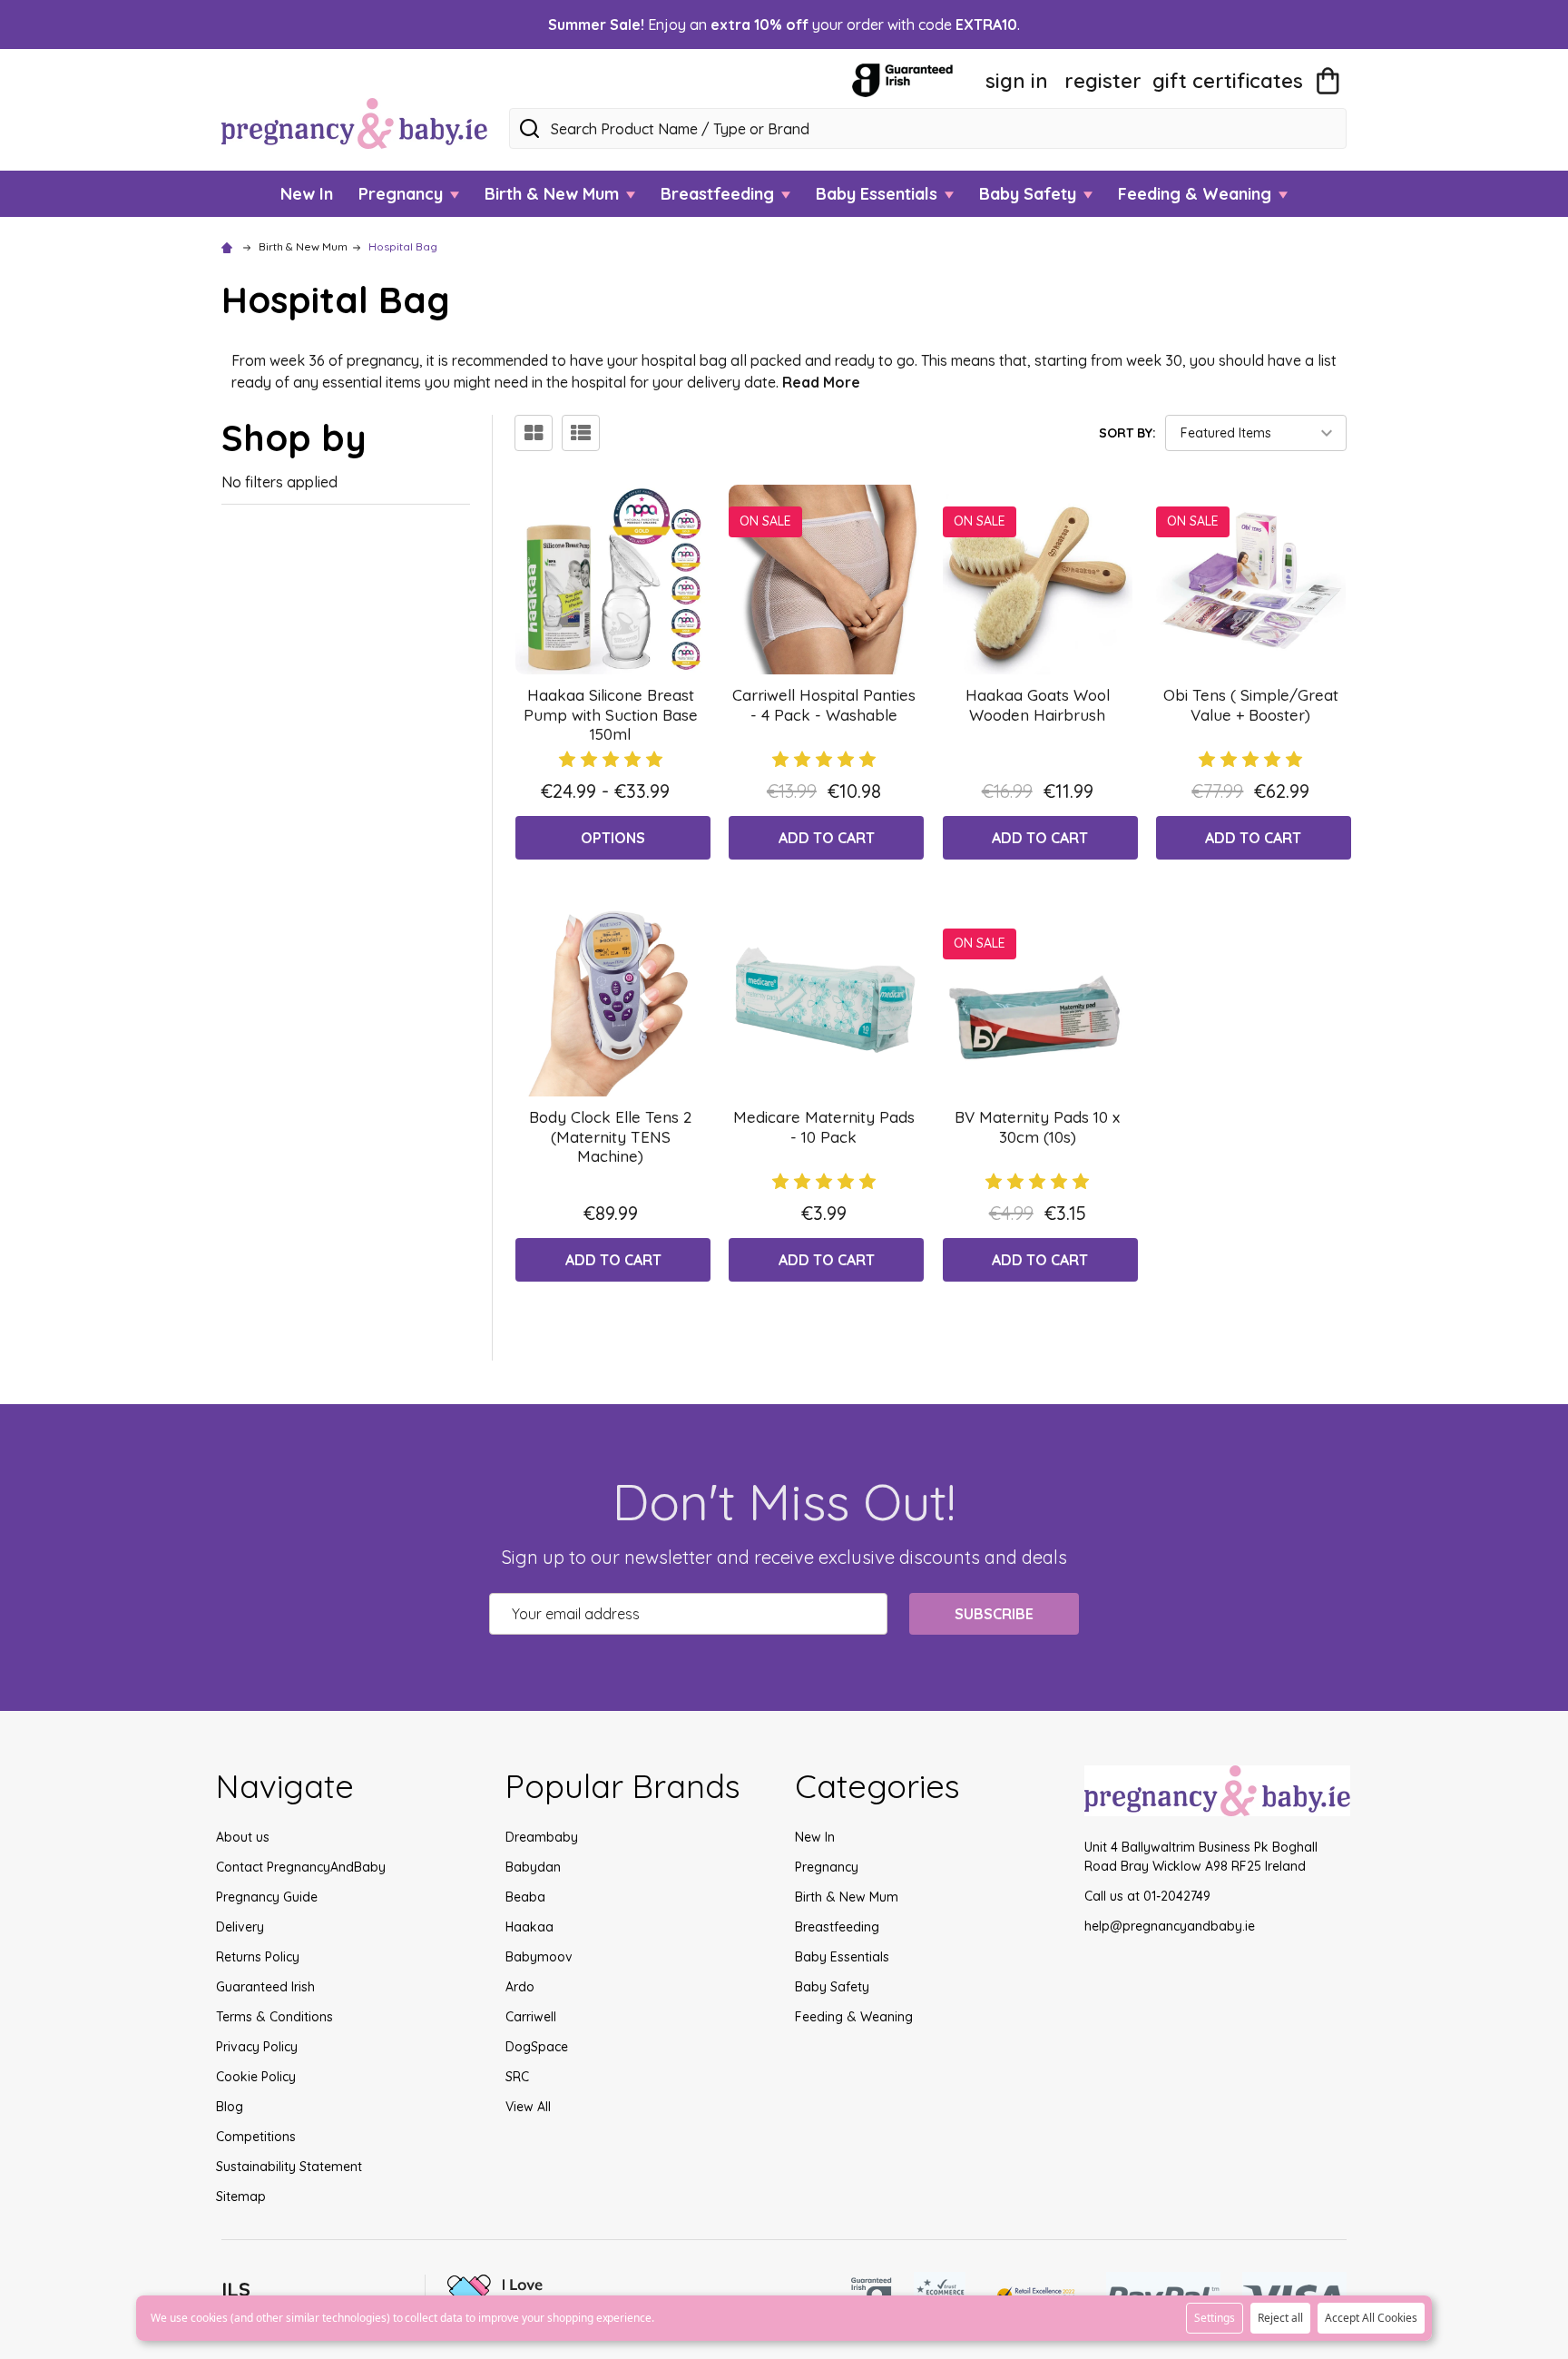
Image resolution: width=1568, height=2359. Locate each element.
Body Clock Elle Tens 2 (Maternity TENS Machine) (610, 1136)
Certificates (1228, 81)
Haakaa (529, 1927)
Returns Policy (258, 1957)
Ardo (520, 1987)
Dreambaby (542, 1837)
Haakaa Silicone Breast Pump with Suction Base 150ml (611, 714)
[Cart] (1328, 81)
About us (243, 1837)
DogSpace (537, 2047)
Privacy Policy (257, 2047)
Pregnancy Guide (267, 1897)
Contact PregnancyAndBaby (301, 1867)
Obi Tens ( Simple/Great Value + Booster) (1251, 704)
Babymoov (539, 1957)
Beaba (525, 1897)
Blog (230, 2107)
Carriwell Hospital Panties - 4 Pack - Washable (824, 704)
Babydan (533, 1867)
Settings (1215, 2318)
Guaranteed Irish (265, 1987)
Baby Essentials (879, 194)
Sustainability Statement (289, 2167)
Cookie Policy (256, 2077)
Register (1103, 81)
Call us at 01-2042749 (1147, 1896)
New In (307, 194)
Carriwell (531, 2017)
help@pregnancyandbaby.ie (1170, 1926)
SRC (517, 2077)
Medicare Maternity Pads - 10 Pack (824, 1126)
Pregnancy (403, 194)
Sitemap (241, 2197)
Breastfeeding (720, 194)
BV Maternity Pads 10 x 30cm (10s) (1037, 1126)
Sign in (1017, 81)
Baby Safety (1030, 194)
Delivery (240, 1927)
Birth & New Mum (554, 194)
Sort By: (1127, 433)
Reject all (1280, 2318)
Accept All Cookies (1371, 2318)
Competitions (256, 2137)
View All (528, 2107)
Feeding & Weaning (1197, 194)
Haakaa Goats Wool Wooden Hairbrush (1038, 704)
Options (613, 838)
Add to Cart (827, 838)
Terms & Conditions (274, 2017)
